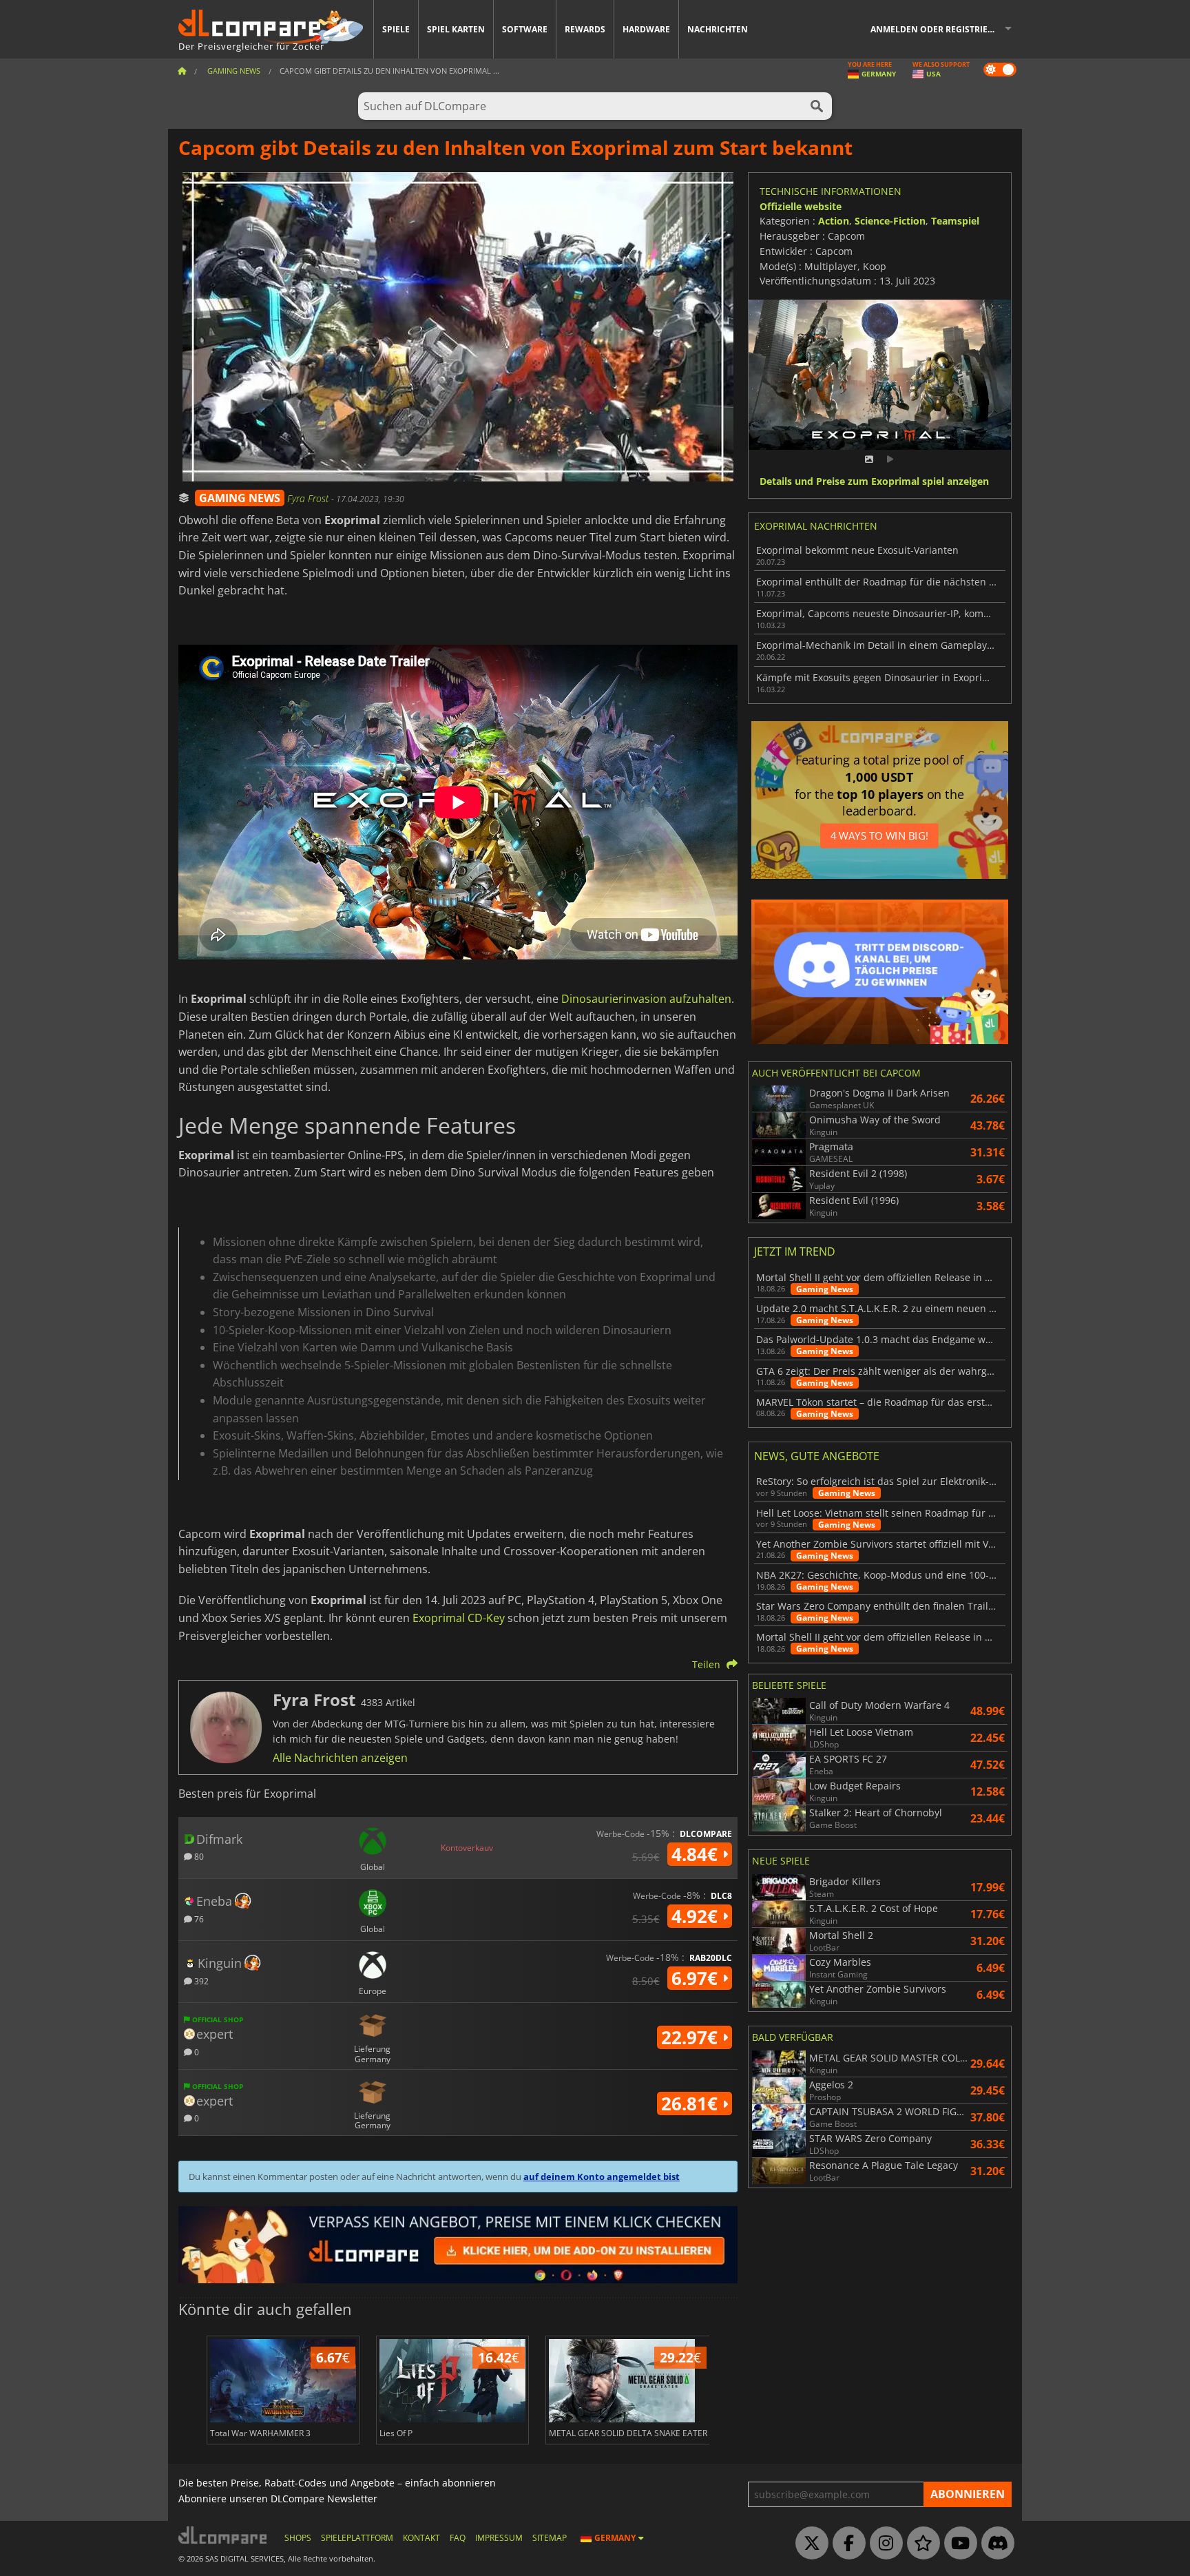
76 (198, 1919)
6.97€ (697, 1978)
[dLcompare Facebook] (846, 2544)
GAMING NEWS (240, 498)
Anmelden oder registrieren (938, 29)
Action (834, 221)
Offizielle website (801, 206)
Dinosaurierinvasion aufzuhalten (646, 999)
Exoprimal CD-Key (459, 1618)
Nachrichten (718, 29)
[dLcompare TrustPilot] (920, 2544)
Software (525, 29)
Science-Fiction (890, 221)
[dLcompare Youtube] (957, 2544)
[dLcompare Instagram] (883, 2544)
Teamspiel (955, 221)
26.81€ (692, 2104)
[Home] (182, 71)
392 (200, 1981)
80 (198, 1856)
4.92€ (697, 1916)
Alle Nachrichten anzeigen (340, 1758)
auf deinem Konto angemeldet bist (602, 2177)
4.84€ (697, 1854)
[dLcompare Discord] (994, 2544)
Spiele (396, 29)
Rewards (585, 29)
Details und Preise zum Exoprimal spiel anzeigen (874, 482)
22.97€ (692, 2037)
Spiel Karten (456, 29)
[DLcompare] (223, 2535)
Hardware (646, 29)
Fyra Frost (309, 498)
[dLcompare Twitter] (808, 2544)
